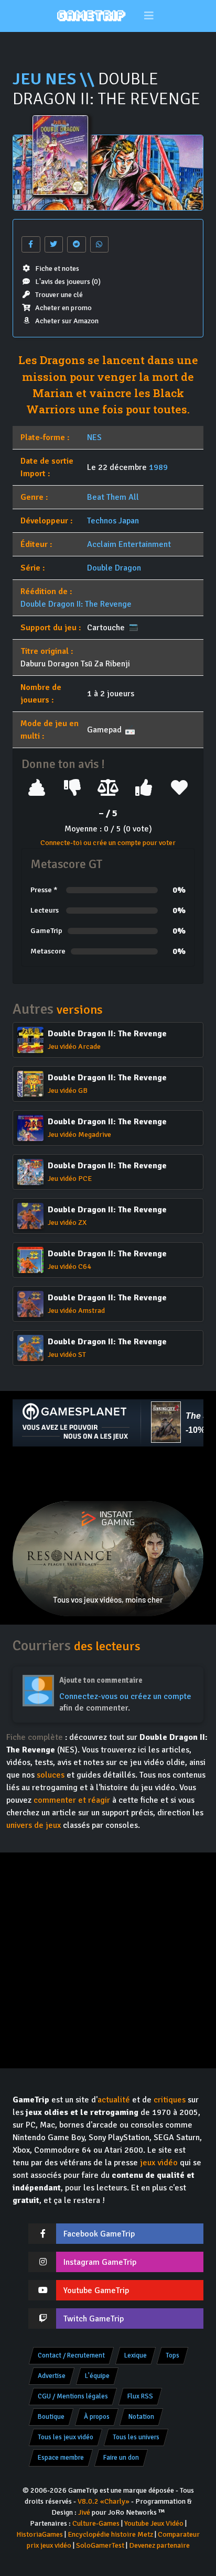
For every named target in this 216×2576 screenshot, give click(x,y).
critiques (170, 2100)
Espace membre (61, 2458)
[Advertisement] (108, 1474)
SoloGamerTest (100, 2545)
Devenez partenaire (159, 2545)
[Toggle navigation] (149, 16)
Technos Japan (113, 521)
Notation (141, 2417)
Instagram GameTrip (100, 2262)
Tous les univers (136, 2437)
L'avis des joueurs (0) (68, 282)
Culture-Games (96, 2523)
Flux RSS (140, 2396)
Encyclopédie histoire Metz (110, 2534)
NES (94, 437)
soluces (51, 1775)
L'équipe (97, 2376)
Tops (172, 2355)
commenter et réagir (72, 1800)
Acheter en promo (63, 308)
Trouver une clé (59, 295)
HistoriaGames (40, 2534)
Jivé (84, 2512)
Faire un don (121, 2458)
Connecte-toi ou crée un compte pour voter (108, 843)
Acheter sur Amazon (67, 321)
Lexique (136, 2355)
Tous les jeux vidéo (66, 2437)
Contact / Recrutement (71, 2355)
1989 (158, 467)
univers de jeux (34, 1825)
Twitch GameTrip (94, 2319)
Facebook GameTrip (99, 2234)
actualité (114, 2100)
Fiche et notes (57, 268)
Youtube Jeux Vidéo (154, 2523)
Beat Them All (113, 497)
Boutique (51, 2417)
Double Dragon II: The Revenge (76, 604)
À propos (97, 2417)
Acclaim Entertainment (129, 544)
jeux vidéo (159, 2163)
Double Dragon (114, 568)
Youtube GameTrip (96, 2290)
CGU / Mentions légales (73, 2396)
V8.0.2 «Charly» (104, 2501)
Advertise (52, 2376)
